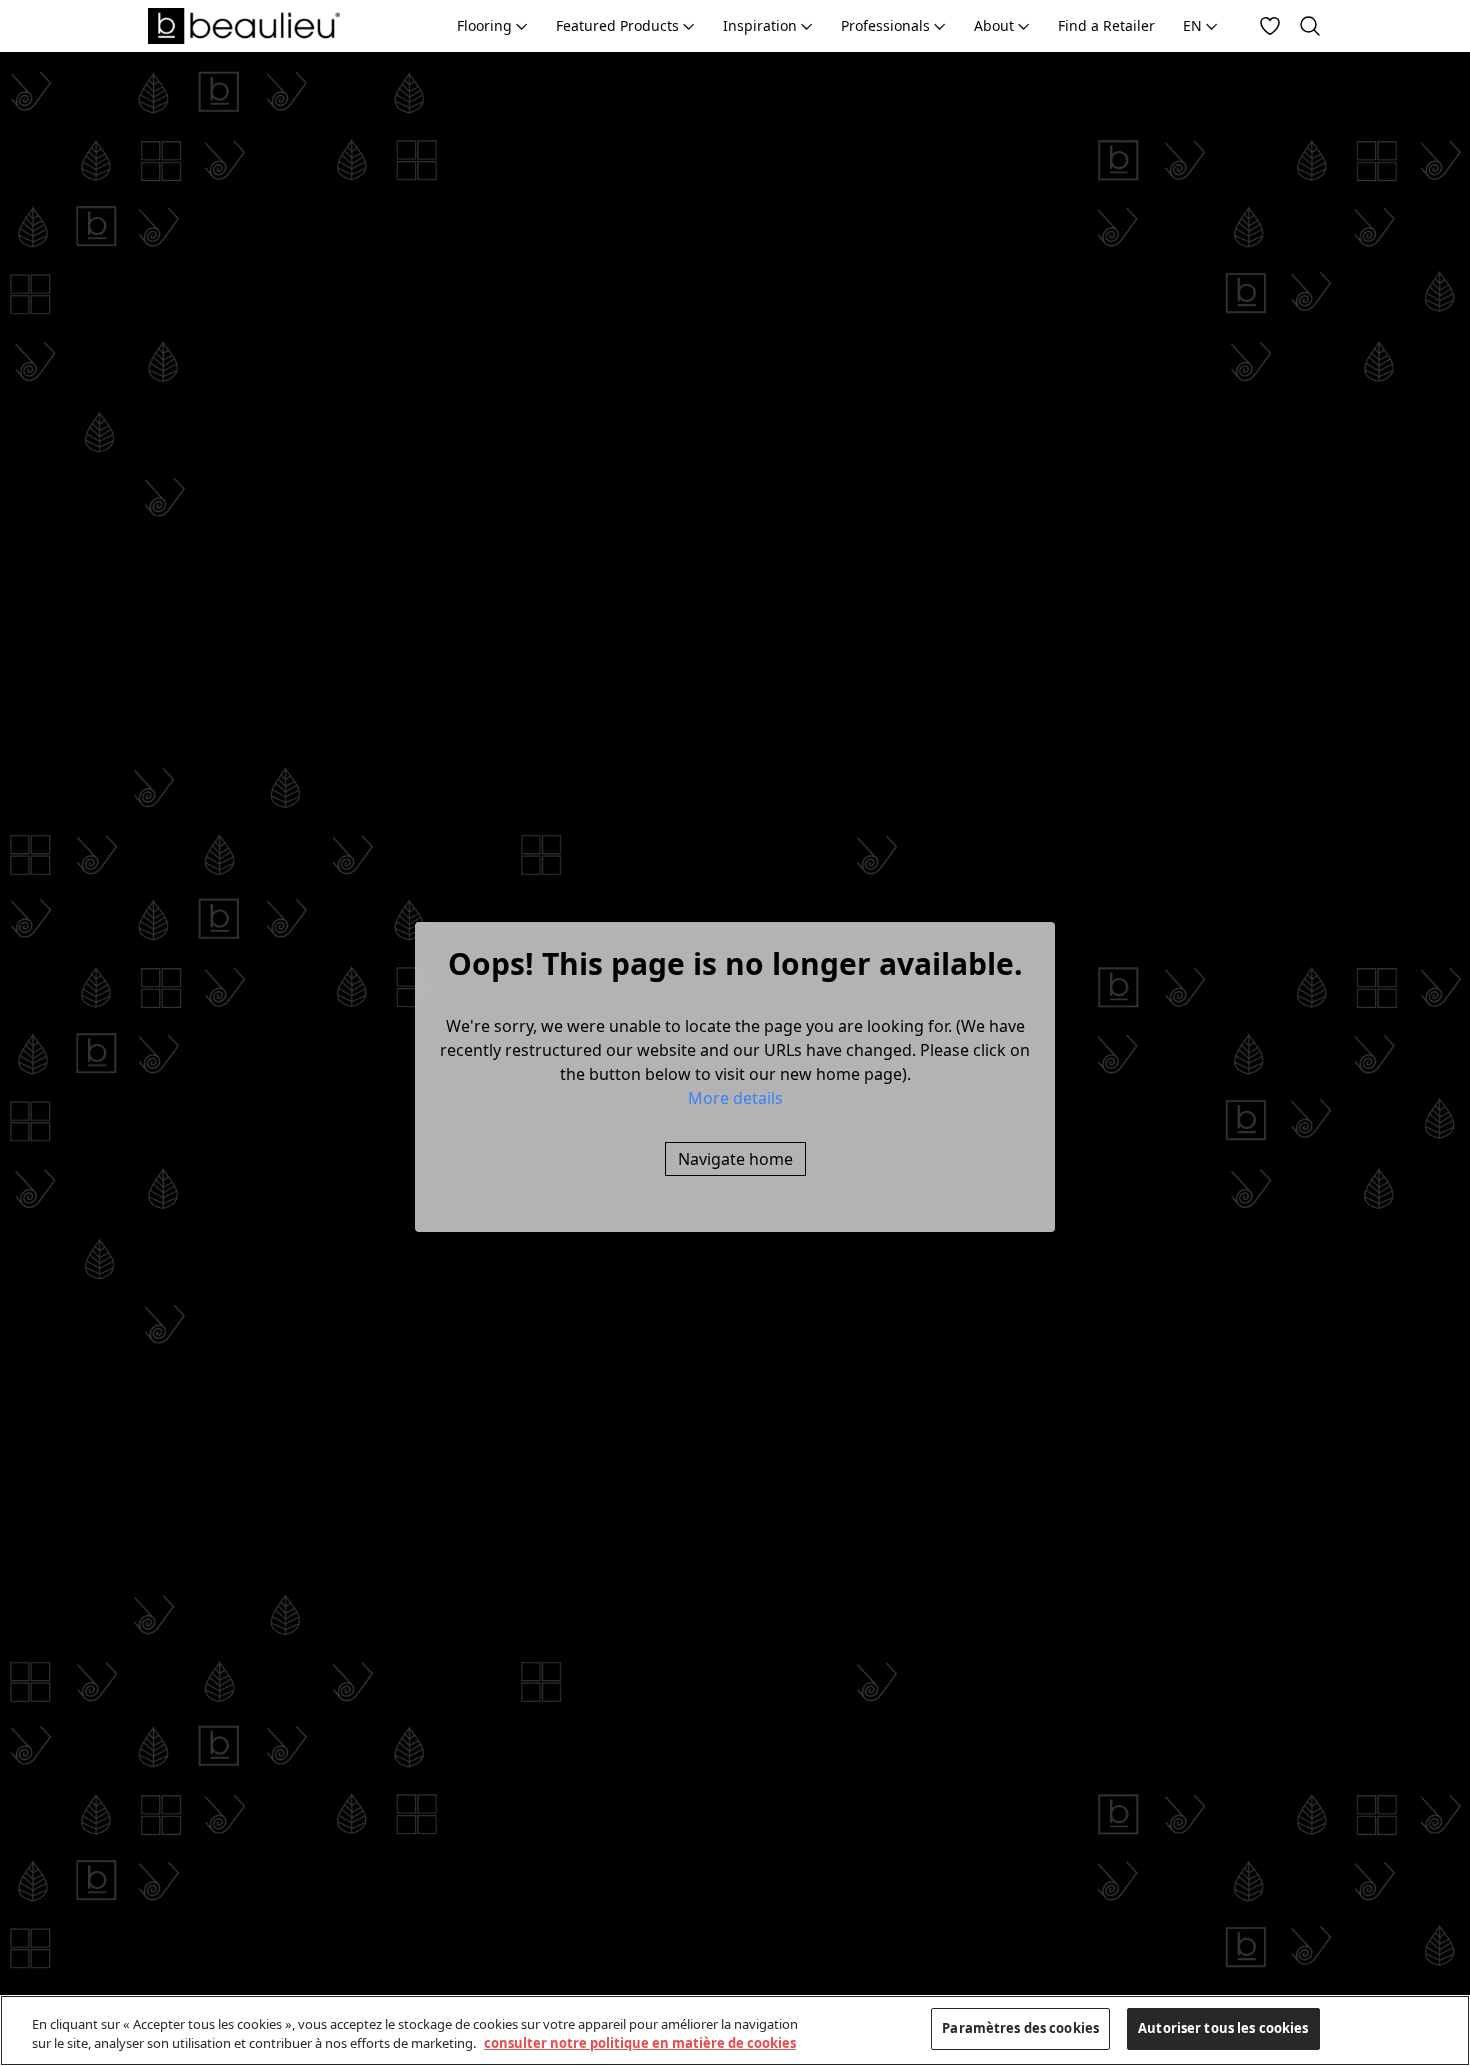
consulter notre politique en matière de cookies (640, 2044)
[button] (735, 1098)
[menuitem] (492, 26)
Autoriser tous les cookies (1223, 2028)
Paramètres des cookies (1020, 2028)
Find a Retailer (1106, 25)
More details (735, 1098)
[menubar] (837, 26)
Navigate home (735, 1159)
